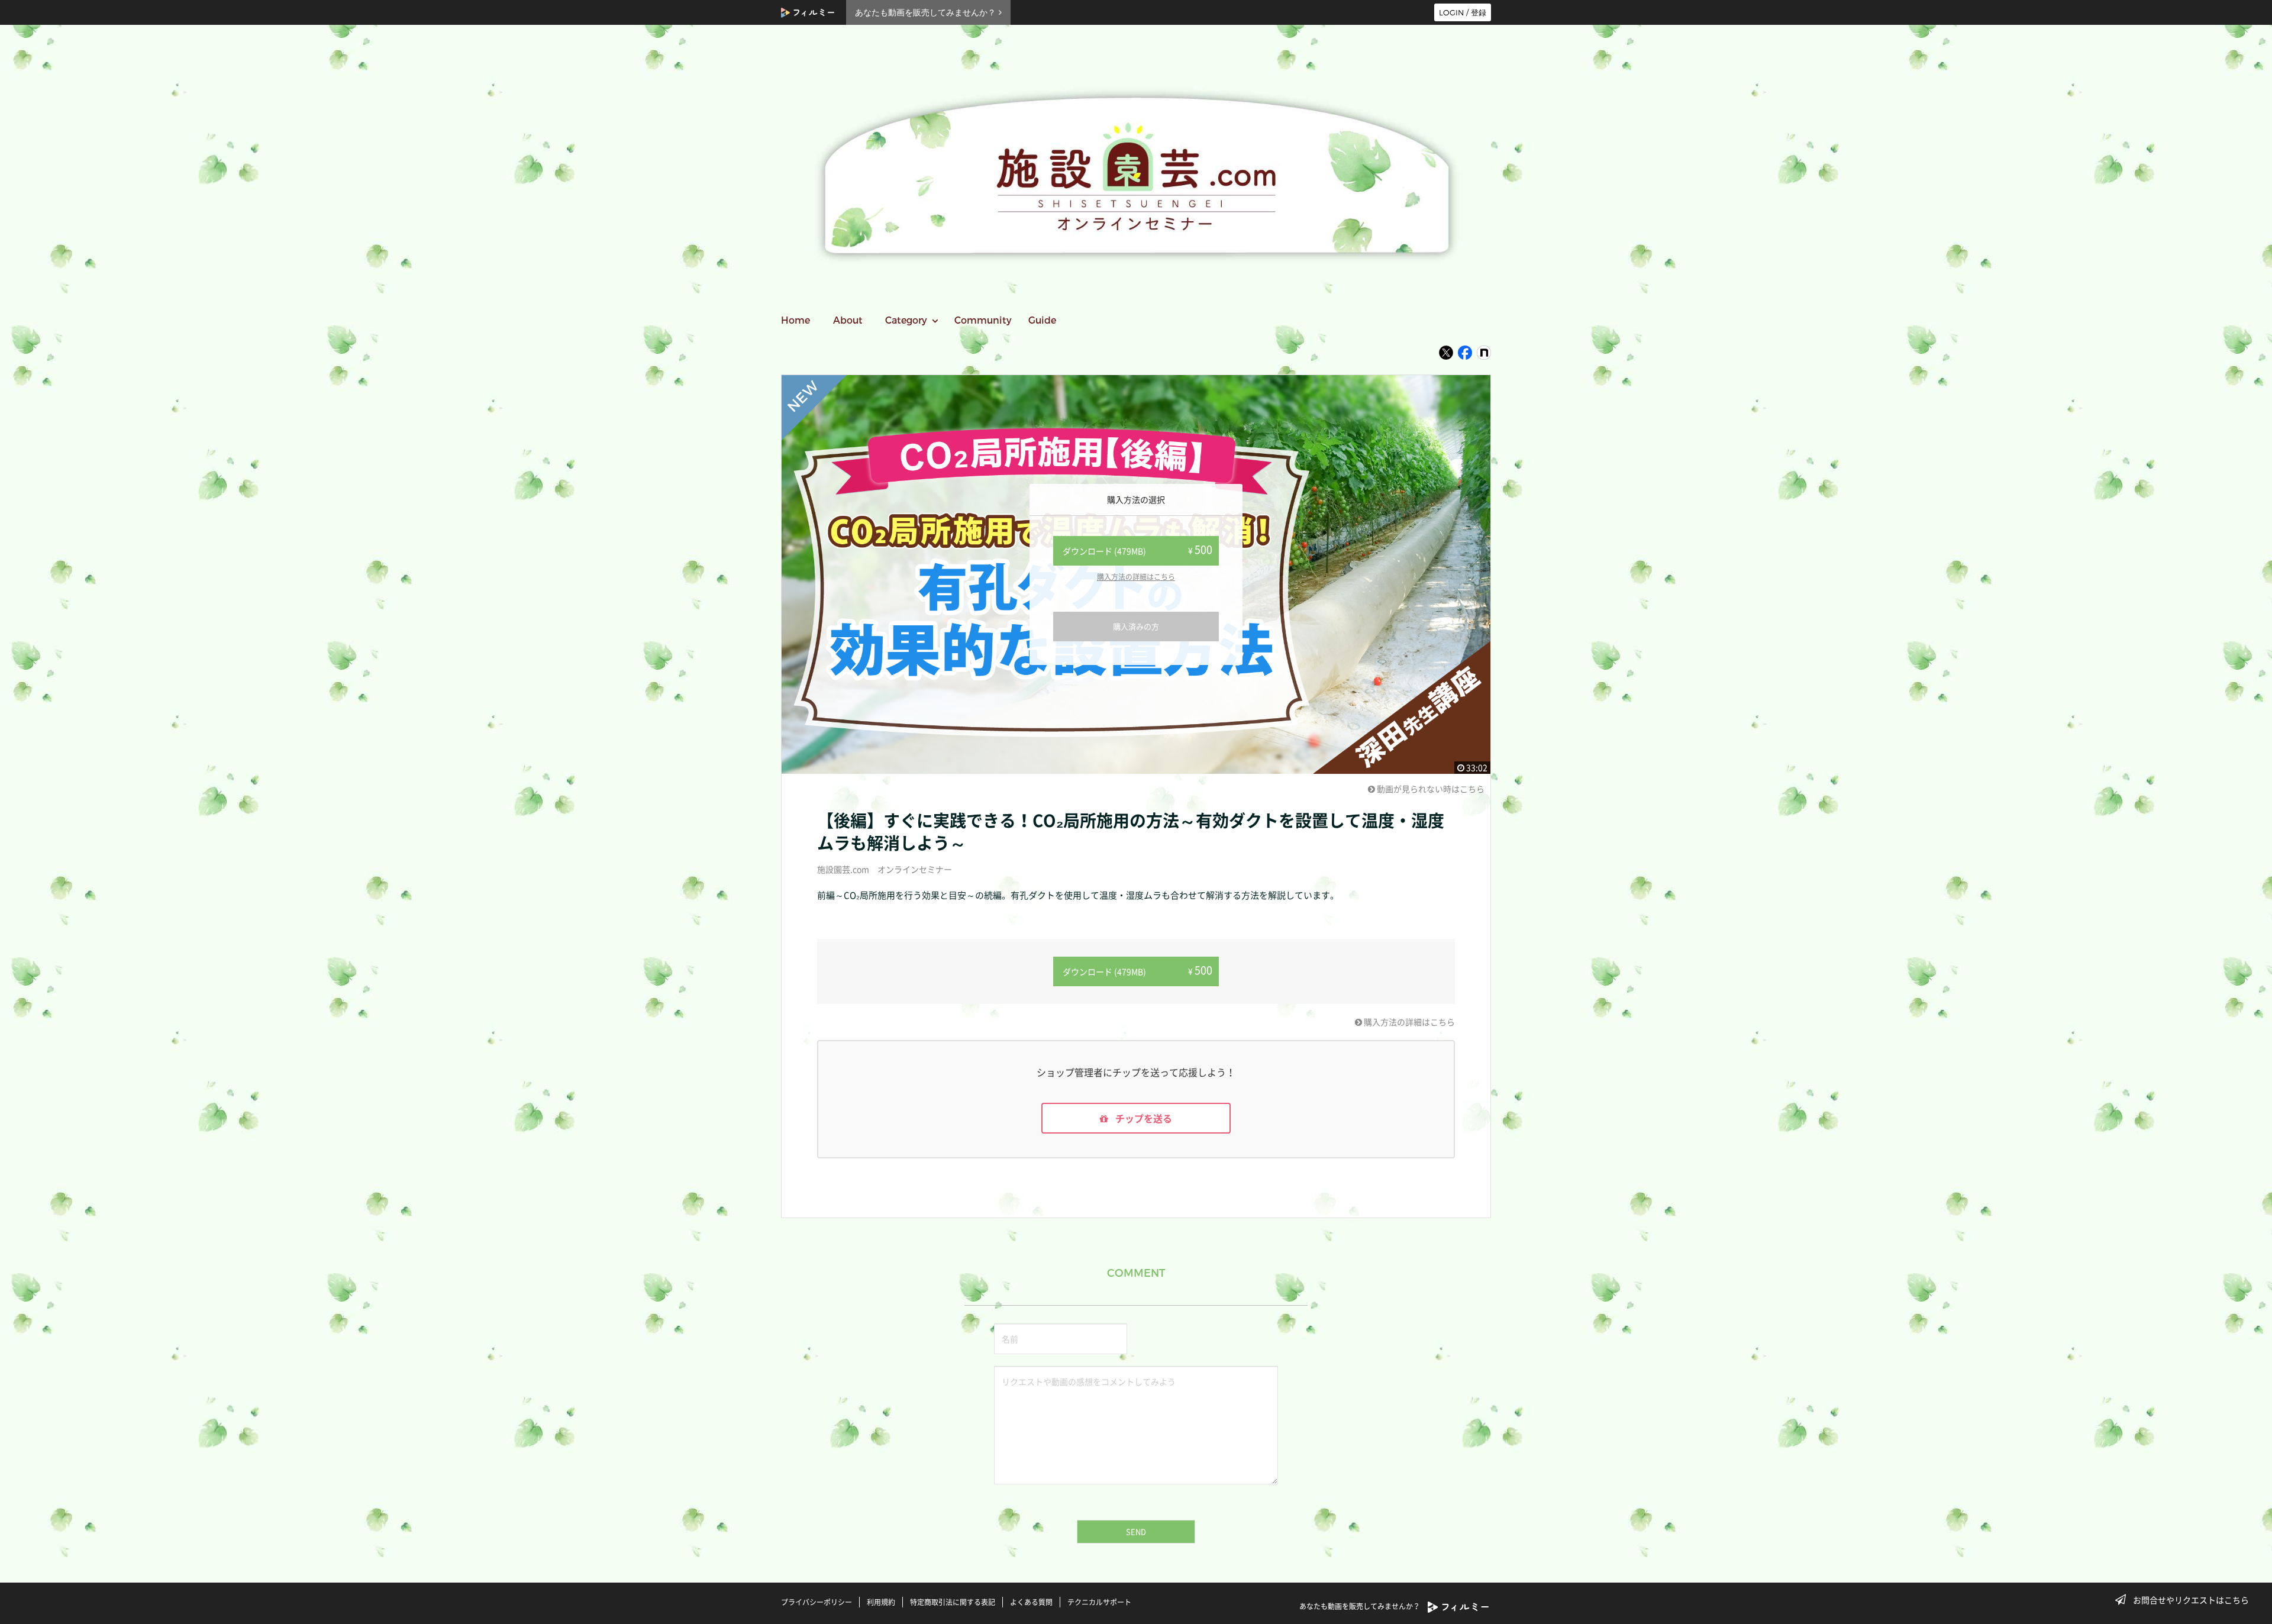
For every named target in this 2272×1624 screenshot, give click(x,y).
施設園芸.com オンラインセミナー (885, 869)
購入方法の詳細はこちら (1136, 577)
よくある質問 (1031, 1602)
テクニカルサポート (1099, 1602)
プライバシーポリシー (816, 1602)
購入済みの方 (1136, 626)
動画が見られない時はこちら (1430, 789)
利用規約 (881, 1602)
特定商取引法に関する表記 (953, 1602)
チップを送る (1143, 1118)
